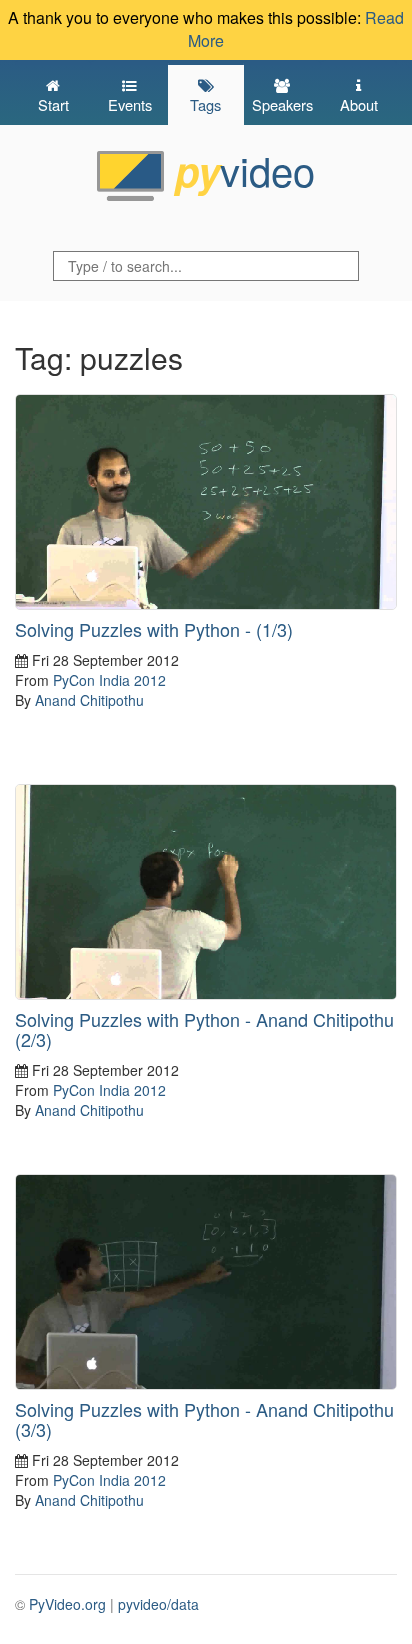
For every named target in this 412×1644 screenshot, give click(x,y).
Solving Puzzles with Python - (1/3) (154, 629)
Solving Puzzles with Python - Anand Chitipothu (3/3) (204, 1419)
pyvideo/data (158, 1604)
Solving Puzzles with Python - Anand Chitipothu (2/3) (204, 1029)
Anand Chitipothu (89, 700)
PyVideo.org (67, 1604)
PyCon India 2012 (109, 680)
